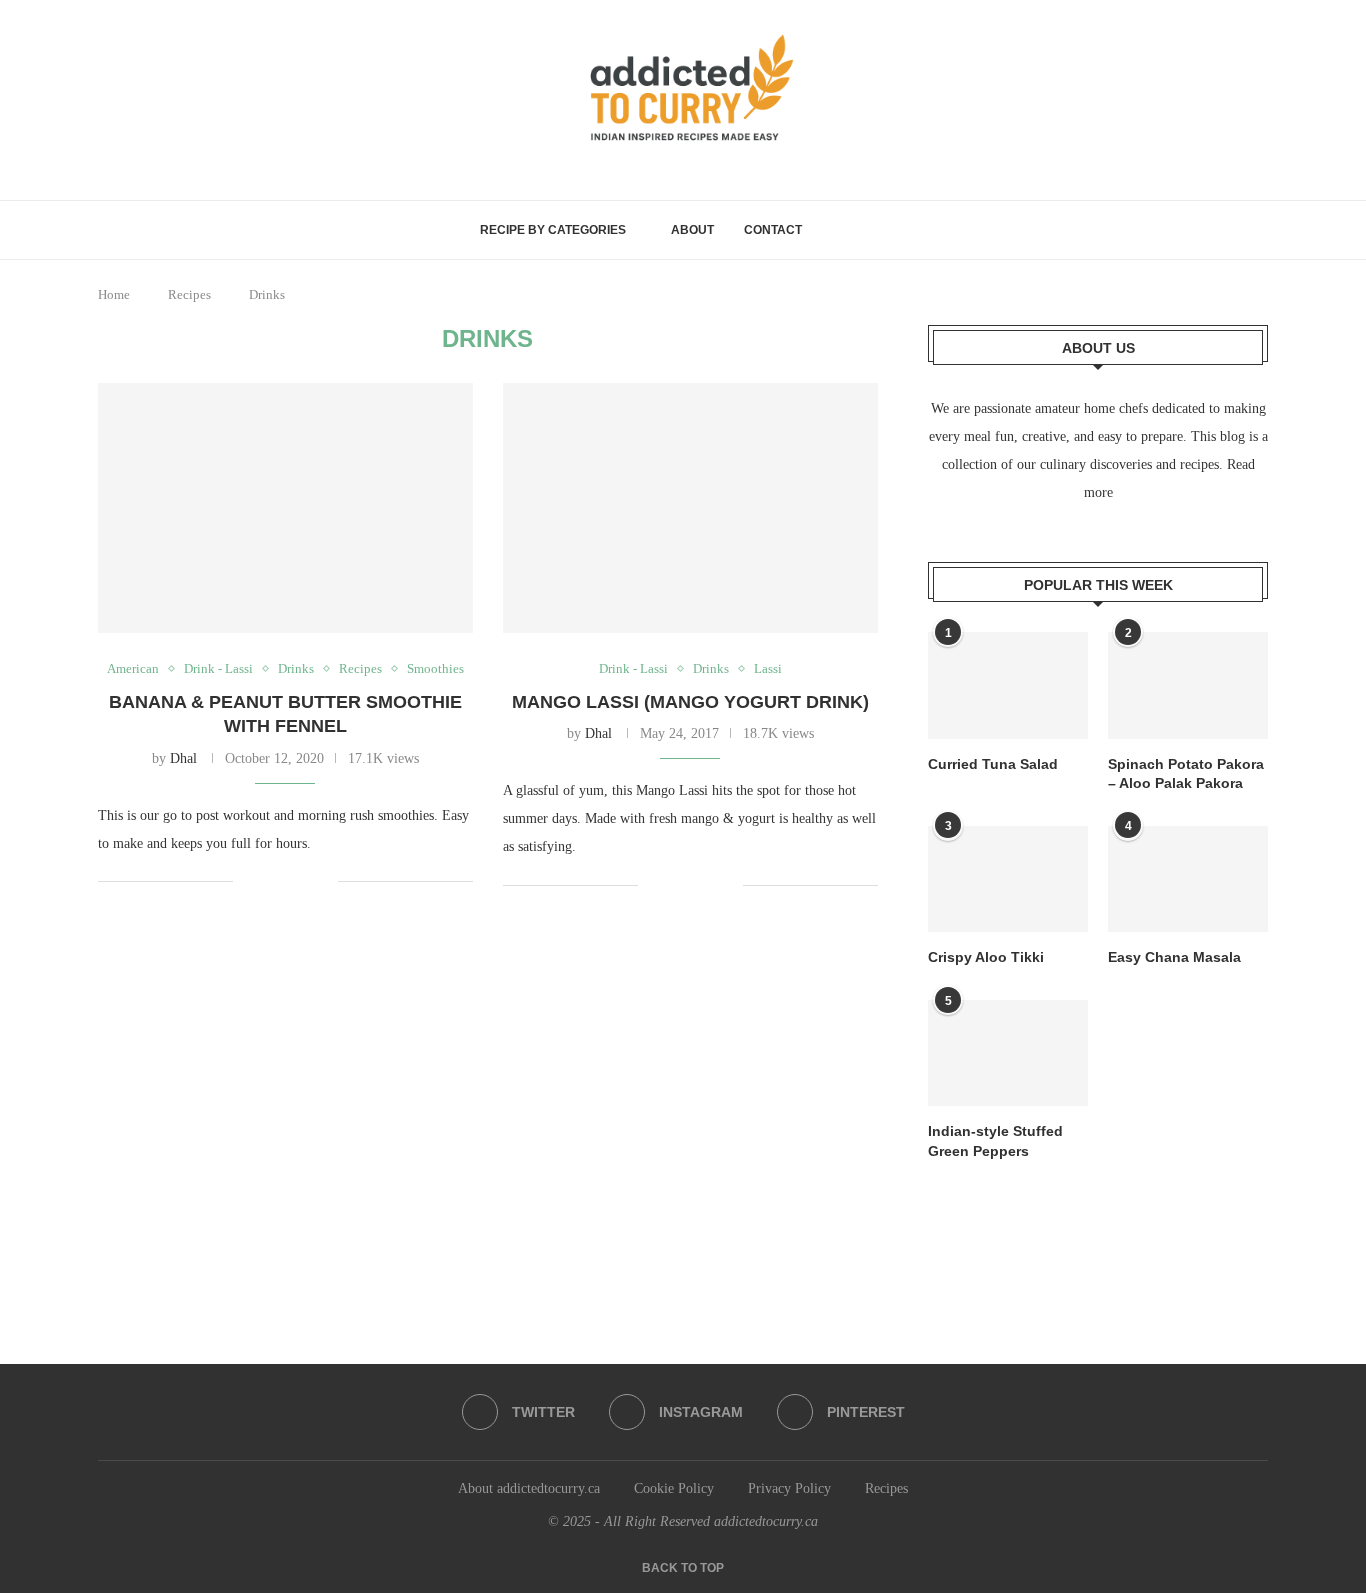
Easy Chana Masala (1174, 957)
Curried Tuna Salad (993, 764)
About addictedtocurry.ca (529, 1488)
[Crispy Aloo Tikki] (1008, 879)
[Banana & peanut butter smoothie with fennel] (285, 508)
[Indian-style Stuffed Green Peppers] (1008, 1053)
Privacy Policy (789, 1488)
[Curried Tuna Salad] (1008, 685)
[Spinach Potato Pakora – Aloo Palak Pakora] (1188, 685)
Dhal (183, 758)
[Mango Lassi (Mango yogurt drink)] (690, 508)
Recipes (189, 294)
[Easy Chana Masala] (1188, 879)
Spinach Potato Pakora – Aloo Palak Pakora (1186, 774)
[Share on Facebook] (262, 882)
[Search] (877, 230)
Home (114, 294)
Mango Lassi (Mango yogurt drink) (690, 702)
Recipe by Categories (553, 230)
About (692, 230)
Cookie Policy (674, 1488)
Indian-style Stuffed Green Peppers (995, 1141)
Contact (773, 230)
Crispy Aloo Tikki (986, 957)
